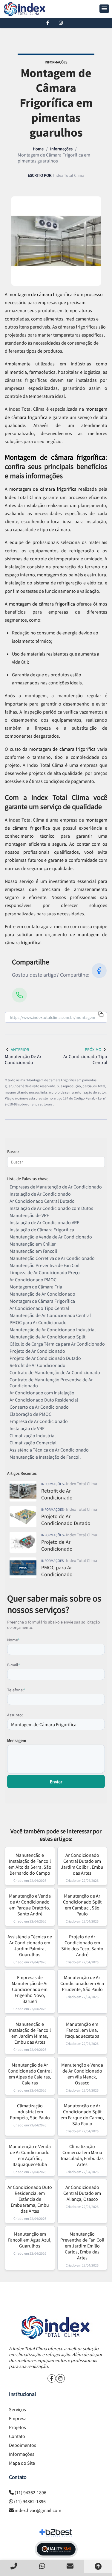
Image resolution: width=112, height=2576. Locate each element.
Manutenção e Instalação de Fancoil (45, 1457)
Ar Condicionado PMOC (33, 1280)
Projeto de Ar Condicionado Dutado (45, 1358)
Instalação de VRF (27, 1428)
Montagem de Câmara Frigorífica (42, 1301)
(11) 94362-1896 (30, 2492)
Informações (61, 149)
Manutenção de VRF (29, 1215)
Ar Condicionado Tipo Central (39, 1308)
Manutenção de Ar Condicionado (42, 1294)
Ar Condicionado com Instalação (42, 1393)
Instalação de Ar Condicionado (40, 1194)
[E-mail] (70, 2566)
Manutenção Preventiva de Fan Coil (45, 1265)
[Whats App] (42, 2566)
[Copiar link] (101, 1015)
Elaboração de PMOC (30, 1414)
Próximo (93, 1050)
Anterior (20, 1050)
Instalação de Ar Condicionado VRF (44, 1222)
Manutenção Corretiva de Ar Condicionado (52, 1258)
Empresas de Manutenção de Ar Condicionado (56, 1187)
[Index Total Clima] (56, 2327)
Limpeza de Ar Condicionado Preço (45, 1272)
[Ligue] (14, 2566)
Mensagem (17, 1740)
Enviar (56, 1782)
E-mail (14, 1665)
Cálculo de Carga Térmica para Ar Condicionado (57, 1344)
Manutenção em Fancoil (33, 1251)
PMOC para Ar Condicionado (38, 1322)
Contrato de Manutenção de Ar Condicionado (55, 1372)
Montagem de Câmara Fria (36, 1287)
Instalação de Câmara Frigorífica (42, 1230)
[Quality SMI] (56, 2549)
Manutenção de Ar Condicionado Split (47, 1337)
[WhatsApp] (19, 995)
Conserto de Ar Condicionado (39, 1407)
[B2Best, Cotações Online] (56, 2533)
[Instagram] (61, 23)
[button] (104, 9)
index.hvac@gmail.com (38, 2510)
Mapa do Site (22, 2463)
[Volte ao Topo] (98, 2566)
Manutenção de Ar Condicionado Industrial (53, 1330)
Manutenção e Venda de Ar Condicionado (51, 1237)
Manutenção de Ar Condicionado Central (50, 1315)
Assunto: (15, 1715)
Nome (13, 1640)
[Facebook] (48, 23)
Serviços (17, 2409)
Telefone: (16, 1690)
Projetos (17, 2427)
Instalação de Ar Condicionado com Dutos (51, 1208)
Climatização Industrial (33, 1435)
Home (38, 149)
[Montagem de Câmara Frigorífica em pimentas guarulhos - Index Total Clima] (25, 9)
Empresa (18, 2418)
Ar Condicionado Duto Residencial (44, 1400)
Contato (17, 2436)
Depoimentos (23, 2445)
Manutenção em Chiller (33, 1244)
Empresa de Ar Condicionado (39, 1421)
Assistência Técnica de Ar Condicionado (49, 1450)
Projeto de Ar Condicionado (37, 1351)
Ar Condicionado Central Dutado (42, 1201)
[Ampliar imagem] (56, 241)
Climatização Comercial (33, 1443)
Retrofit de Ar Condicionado (37, 1365)
